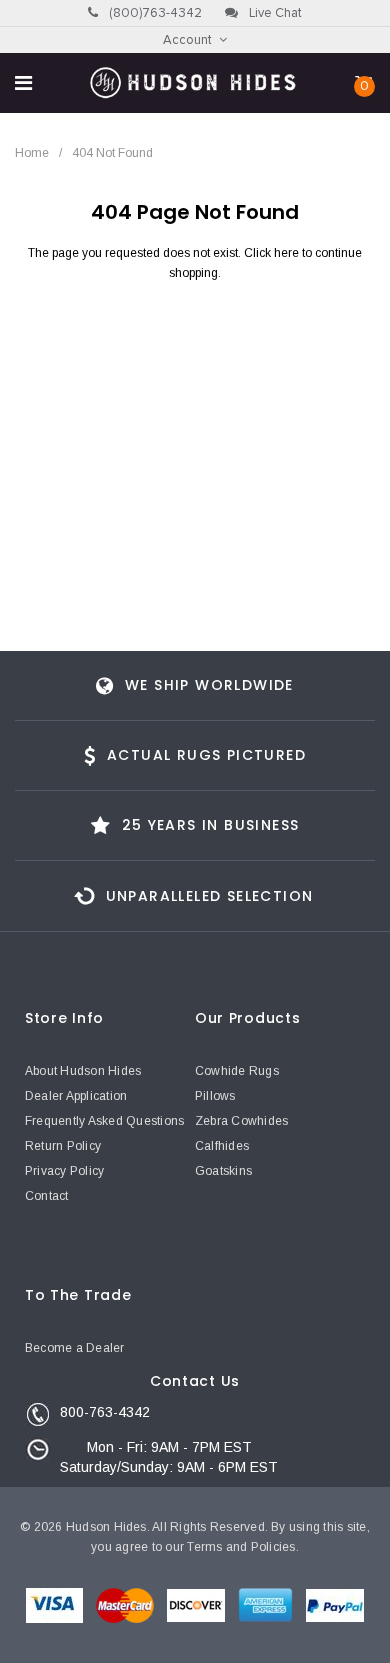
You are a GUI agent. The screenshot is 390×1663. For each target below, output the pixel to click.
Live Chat (274, 13)
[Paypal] (335, 1609)
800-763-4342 (105, 1412)
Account (187, 40)
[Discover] (197, 1609)
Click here (273, 253)
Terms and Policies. (243, 1547)
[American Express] (267, 1609)
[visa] (56, 1609)
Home (32, 153)
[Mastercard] (126, 1609)
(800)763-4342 (154, 13)
